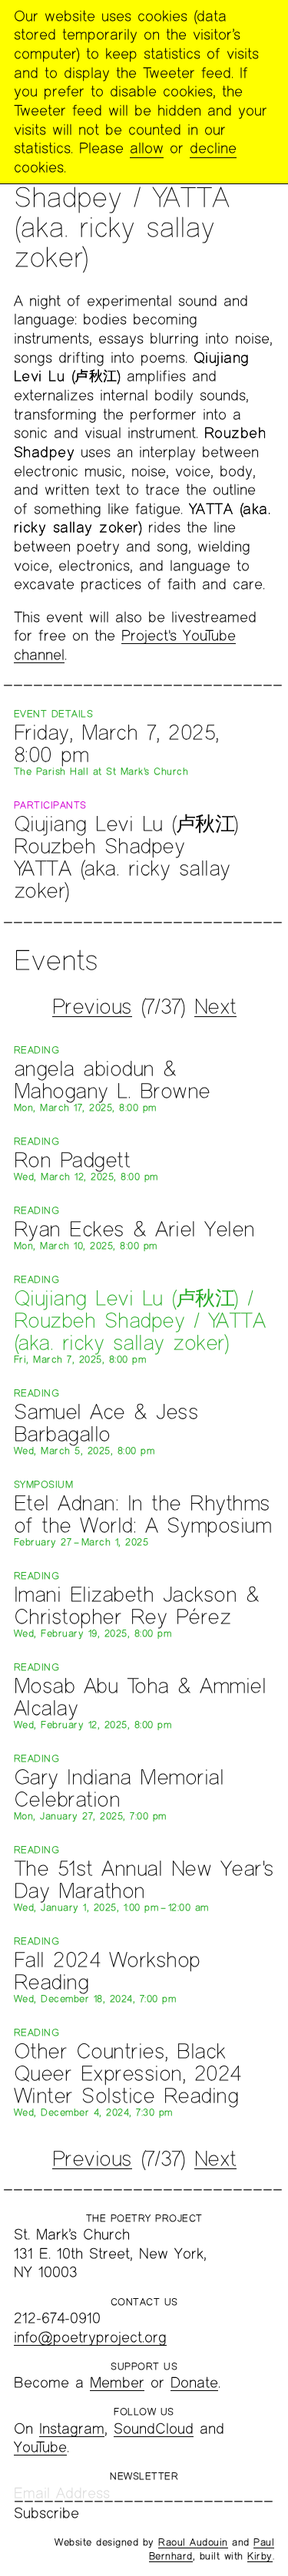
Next (215, 1006)
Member (117, 2382)
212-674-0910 (57, 2318)
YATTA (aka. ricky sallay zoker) (122, 879)
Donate (194, 2382)
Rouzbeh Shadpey (99, 845)
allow (147, 148)
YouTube (40, 2447)
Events (56, 959)
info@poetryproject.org (90, 2337)
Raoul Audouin (193, 2542)
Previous (92, 1006)
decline (213, 148)
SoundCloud (154, 2428)
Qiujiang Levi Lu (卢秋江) (126, 823)
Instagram (72, 2428)
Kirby (260, 2556)
